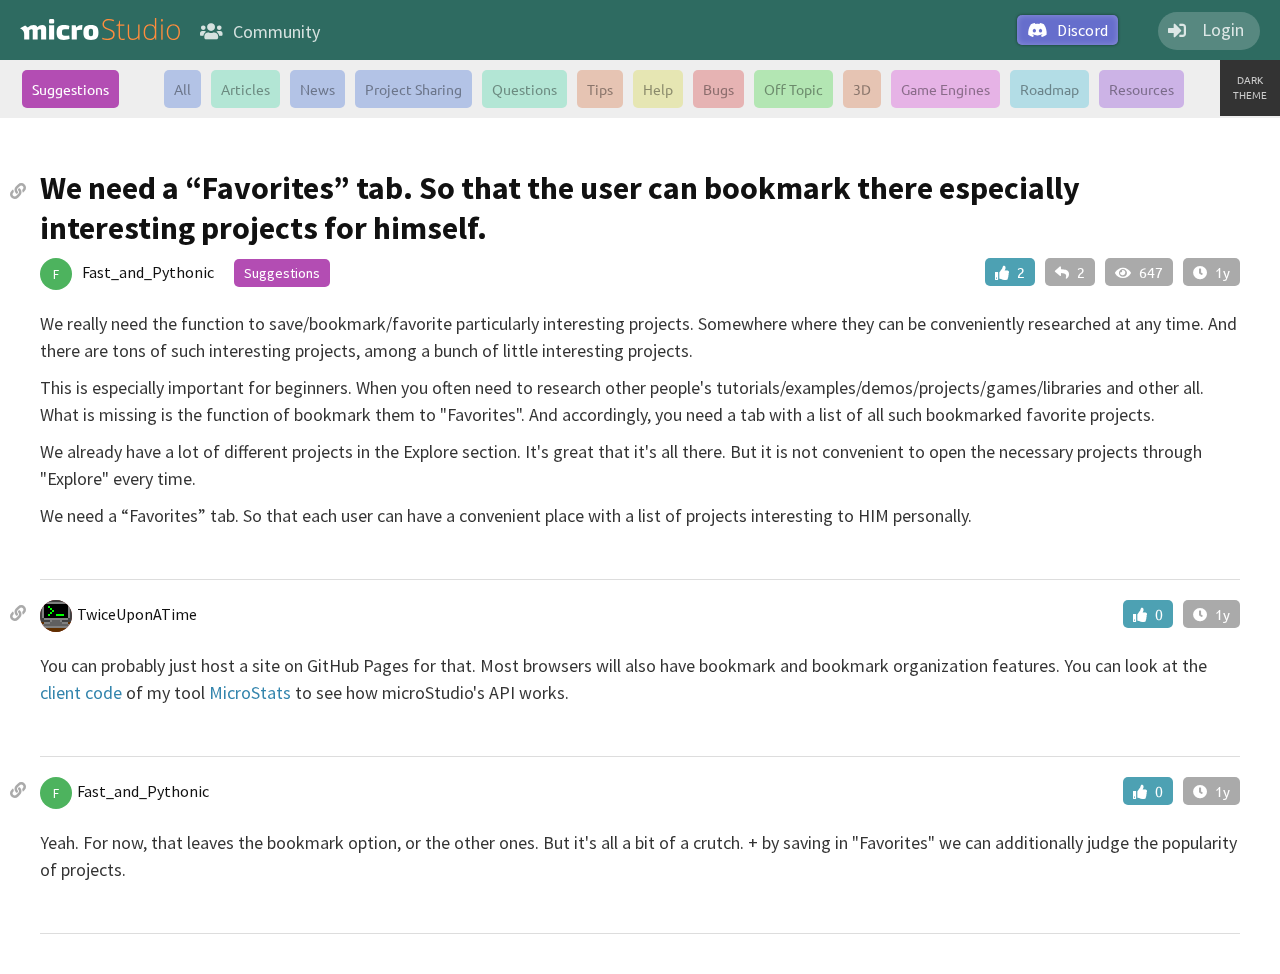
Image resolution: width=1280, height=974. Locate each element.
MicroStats (250, 692)
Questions (524, 89)
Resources (1141, 89)
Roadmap (1049, 89)
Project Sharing (413, 89)
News (317, 89)
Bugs (718, 89)
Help (658, 89)
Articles (245, 89)
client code (81, 692)
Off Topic (793, 89)
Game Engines (945, 89)
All (182, 89)
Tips (600, 89)
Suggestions (70, 89)
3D (862, 89)
